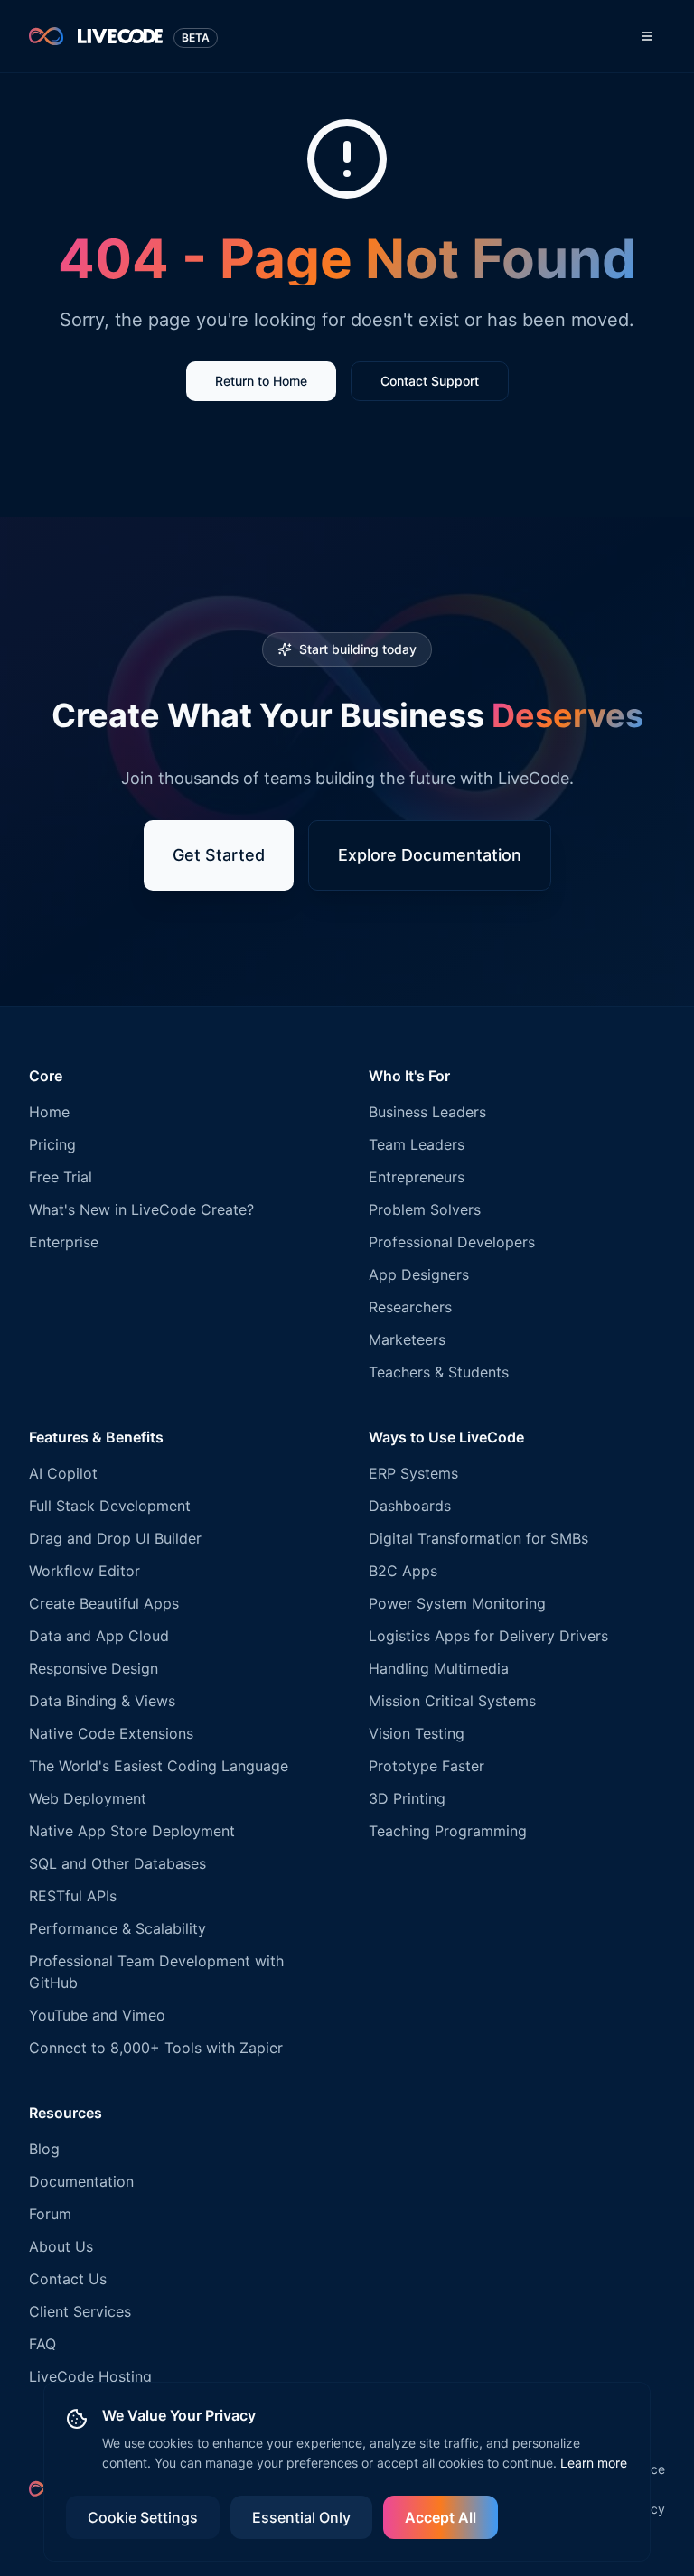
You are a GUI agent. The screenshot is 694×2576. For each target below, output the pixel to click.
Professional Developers (452, 1242)
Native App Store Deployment (132, 1831)
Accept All (441, 2517)
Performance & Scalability (117, 1928)
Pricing (52, 1144)
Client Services (80, 2311)
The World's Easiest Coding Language (159, 1766)
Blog (44, 2149)
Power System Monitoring (457, 1603)
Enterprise (64, 1242)
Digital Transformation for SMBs (478, 1538)
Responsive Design (94, 1668)
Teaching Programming (448, 1831)
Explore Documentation (430, 855)
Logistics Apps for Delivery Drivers (488, 1636)
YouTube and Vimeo (97, 2015)
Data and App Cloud (99, 1636)
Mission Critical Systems (452, 1701)
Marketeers (407, 1339)
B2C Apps (403, 1571)
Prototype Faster (427, 1766)
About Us (61, 2246)
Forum (50, 2214)
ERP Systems (413, 1473)
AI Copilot (63, 1473)
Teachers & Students (439, 1372)
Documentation (81, 2181)
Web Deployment (88, 1798)
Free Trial (61, 1177)
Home (49, 1112)
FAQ (42, 2344)
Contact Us (68, 2279)
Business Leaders (427, 1112)
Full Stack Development (110, 1506)
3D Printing (407, 1798)
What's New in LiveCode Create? (141, 1209)
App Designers (419, 1274)
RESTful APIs (73, 1896)
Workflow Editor (84, 1571)
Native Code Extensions (111, 1733)
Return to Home (261, 381)
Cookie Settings (143, 2517)
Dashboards (410, 1506)
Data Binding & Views (102, 1701)
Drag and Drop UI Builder (115, 1538)
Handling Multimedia (439, 1668)
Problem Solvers (425, 1209)
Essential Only (301, 2517)
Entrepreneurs (417, 1177)
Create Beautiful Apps (104, 1603)
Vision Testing (417, 1733)
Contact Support (430, 381)
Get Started (219, 855)
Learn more (594, 2463)
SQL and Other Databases (117, 1863)
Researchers (410, 1307)
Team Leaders (417, 1144)
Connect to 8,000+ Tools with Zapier (156, 2048)
